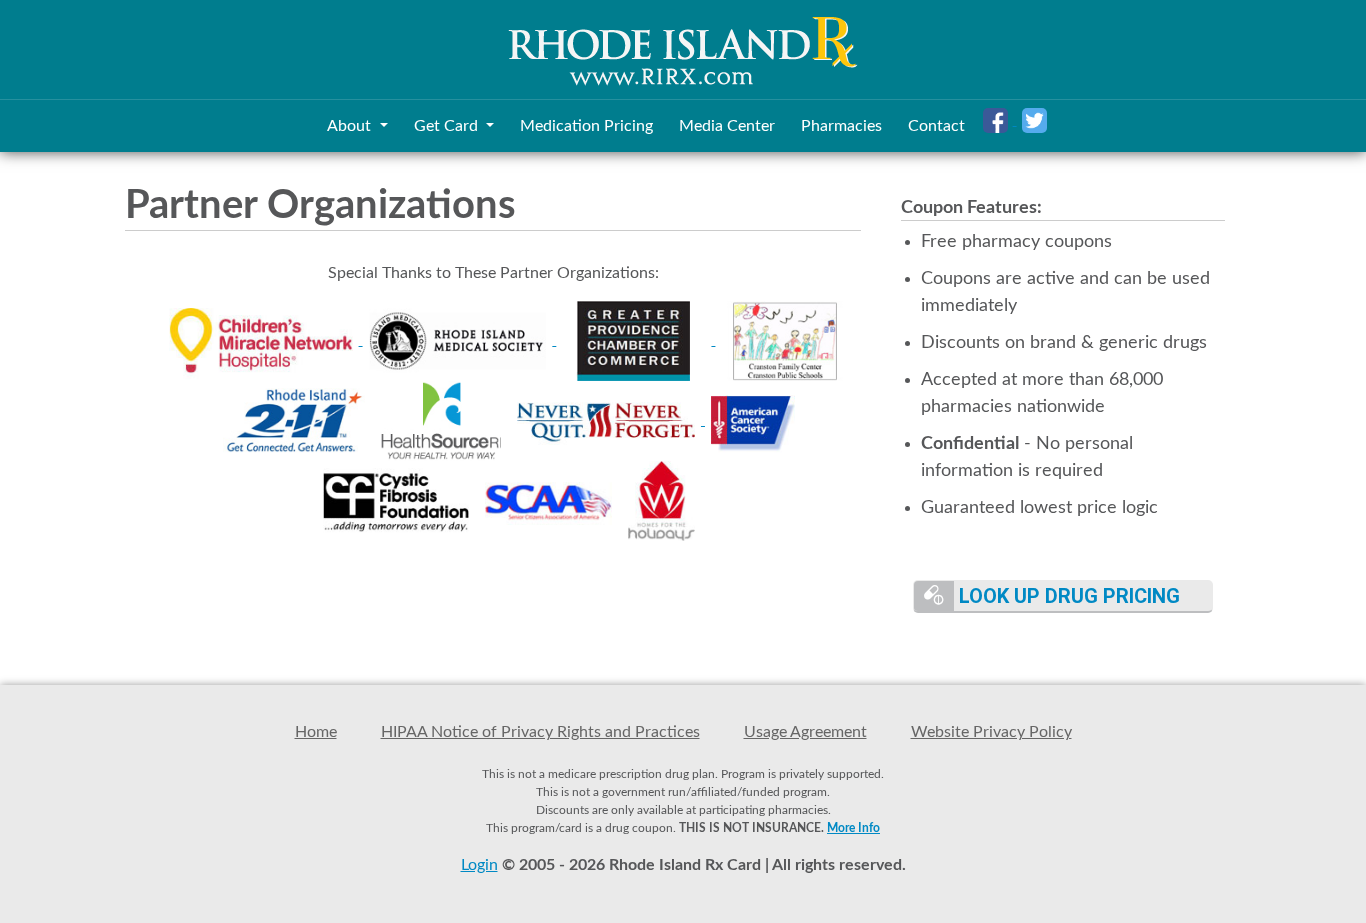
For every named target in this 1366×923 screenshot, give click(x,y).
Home (316, 732)
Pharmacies (841, 126)
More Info (853, 828)
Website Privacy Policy (991, 732)
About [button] (351, 126)
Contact (936, 126)
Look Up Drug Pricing (1067, 596)
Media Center (727, 126)
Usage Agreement (805, 732)
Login (479, 865)
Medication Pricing (586, 126)
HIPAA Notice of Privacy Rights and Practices (540, 732)
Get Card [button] (448, 126)
